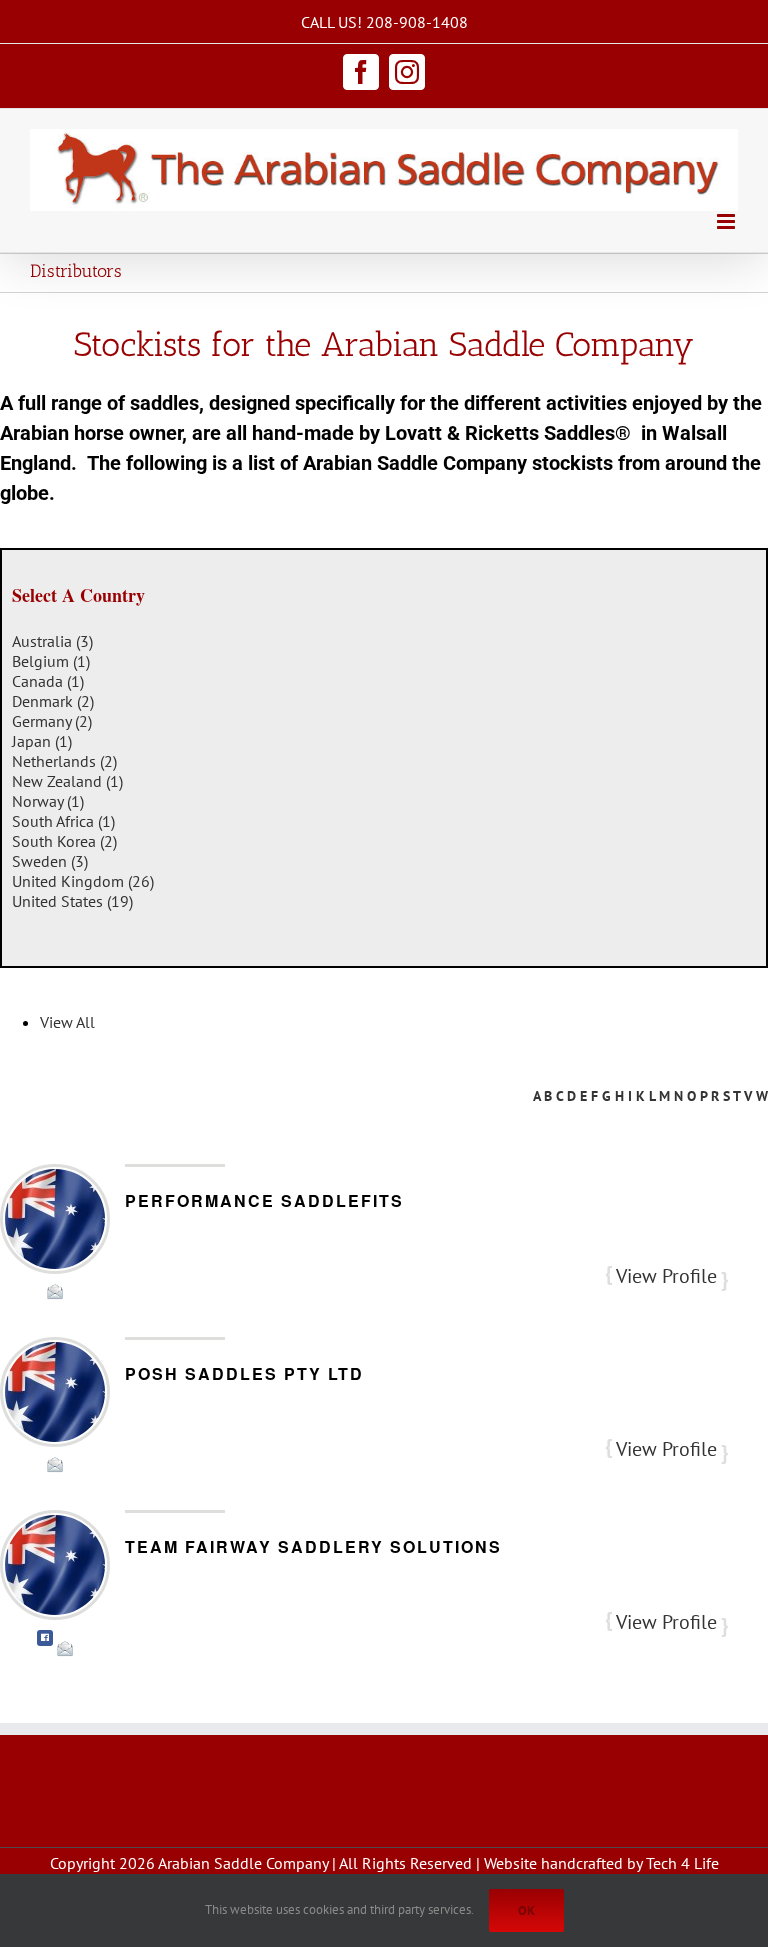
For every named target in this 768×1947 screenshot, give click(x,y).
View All (67, 1022)
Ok (526, 1910)
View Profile (666, 1276)
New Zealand (67, 781)
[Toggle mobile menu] (727, 221)
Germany (52, 721)
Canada (48, 681)
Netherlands (64, 761)
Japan (42, 741)
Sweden (50, 861)
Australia (52, 641)
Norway (48, 801)
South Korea (64, 841)
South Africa (63, 821)
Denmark (53, 701)
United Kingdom (83, 881)
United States (72, 901)
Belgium (51, 661)
